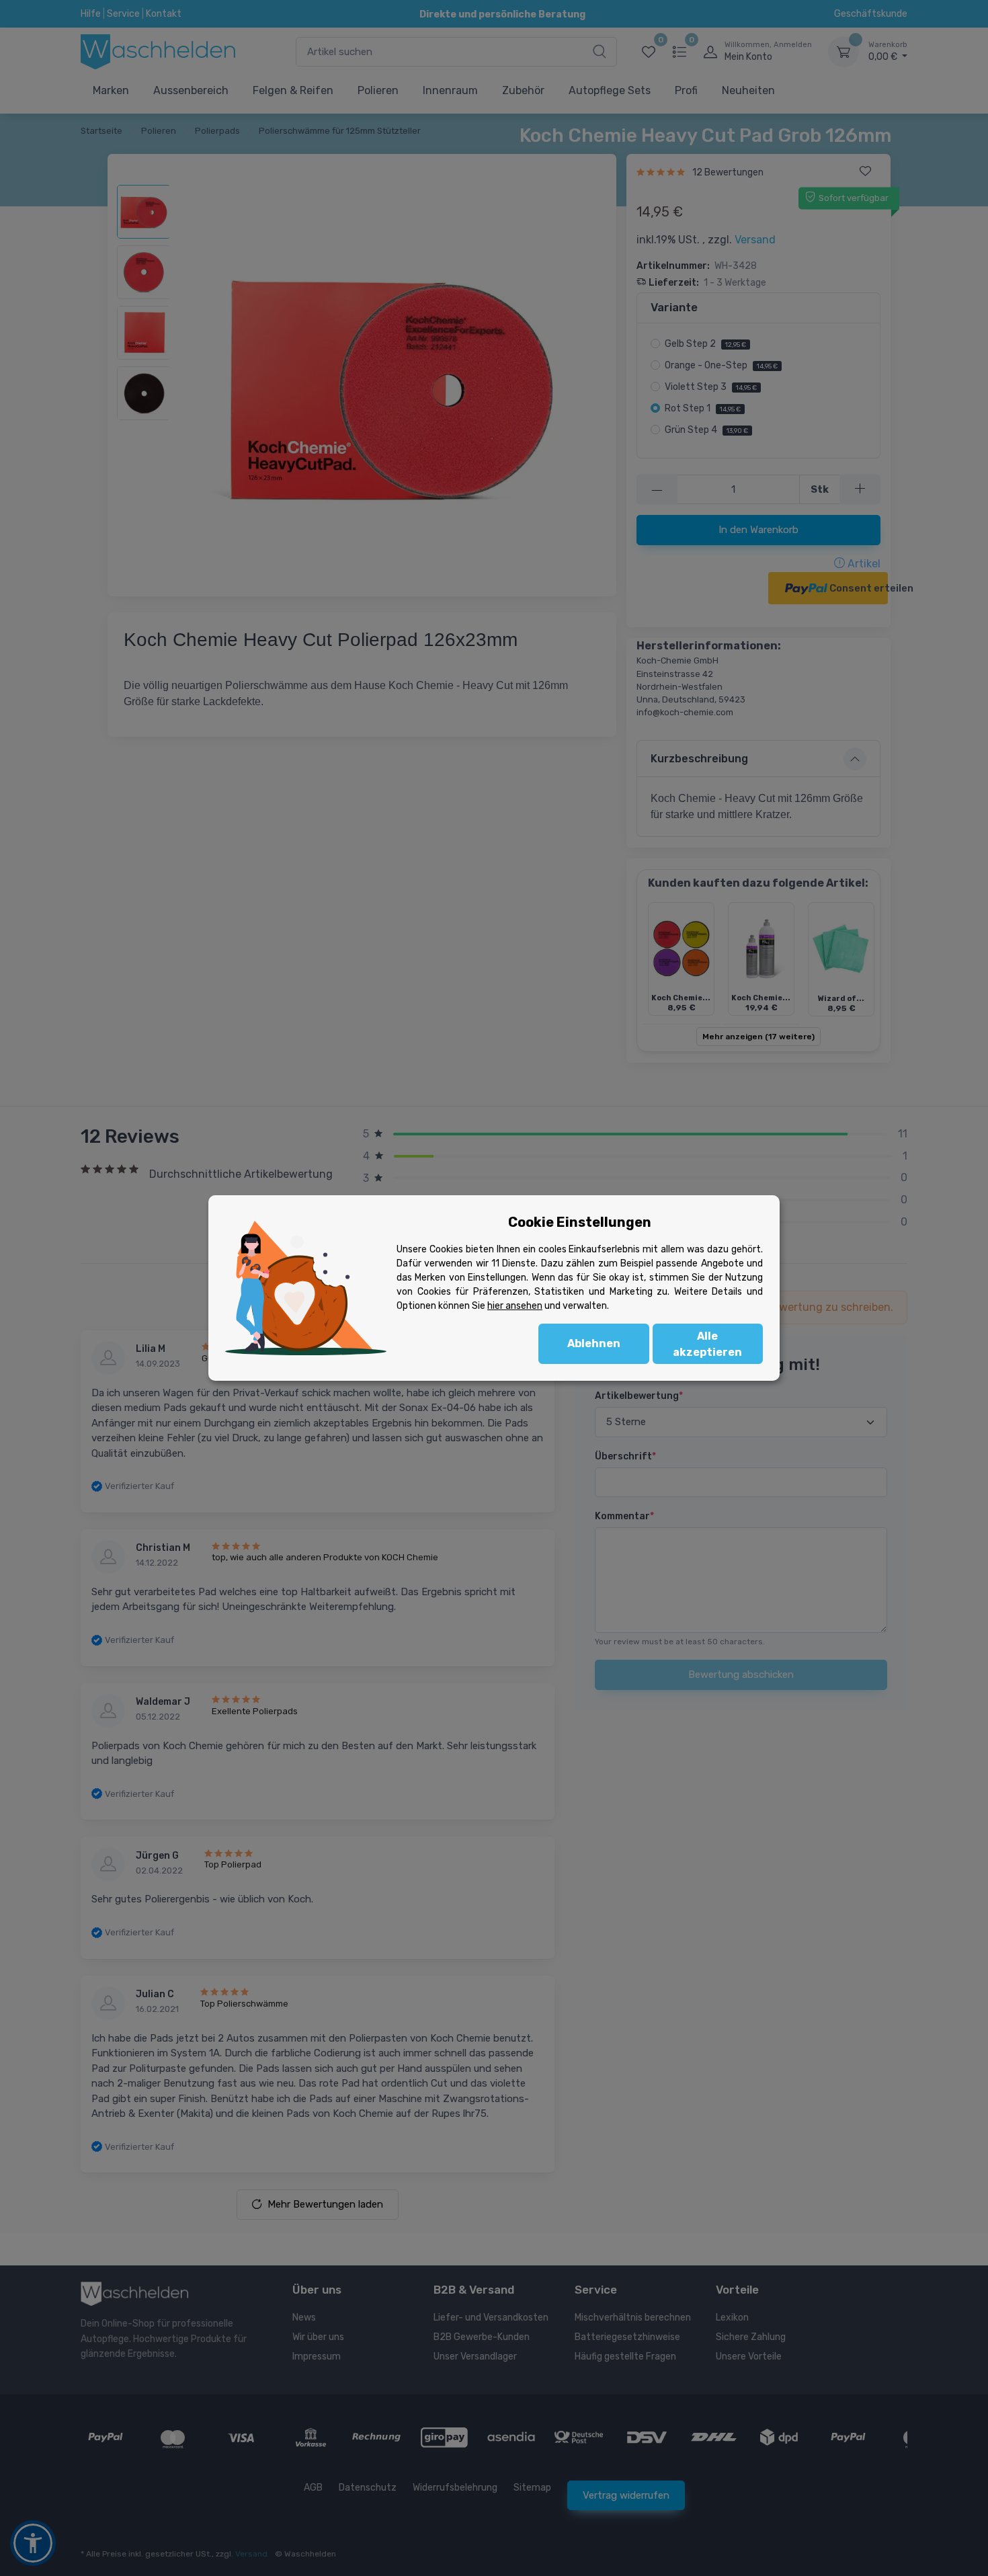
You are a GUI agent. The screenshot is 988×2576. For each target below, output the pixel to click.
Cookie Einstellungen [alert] (580, 1222)
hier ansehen (515, 1306)
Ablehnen (594, 1343)
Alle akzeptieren (707, 1344)
